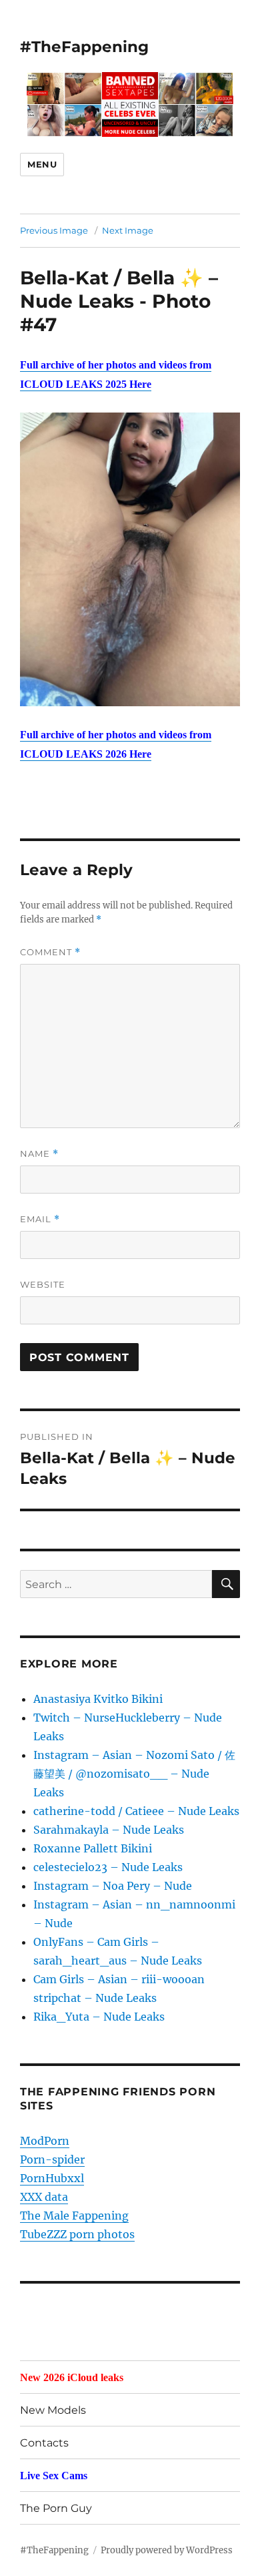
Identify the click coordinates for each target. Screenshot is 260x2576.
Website (43, 1284)
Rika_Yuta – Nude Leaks (99, 2017)
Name (39, 1154)
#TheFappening (84, 47)
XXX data (44, 2197)
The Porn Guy (56, 2508)
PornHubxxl (52, 2178)
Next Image (128, 230)
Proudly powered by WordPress (167, 2550)
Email (40, 1219)
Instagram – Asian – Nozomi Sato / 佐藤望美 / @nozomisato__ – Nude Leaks (134, 1774)
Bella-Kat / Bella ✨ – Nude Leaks (119, 289)
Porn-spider (52, 2159)
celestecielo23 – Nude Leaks (108, 1867)
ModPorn (45, 2141)
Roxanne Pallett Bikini (93, 1848)
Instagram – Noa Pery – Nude (113, 1886)
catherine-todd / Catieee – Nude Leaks (136, 1811)
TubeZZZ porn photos (77, 2234)
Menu (42, 164)
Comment (50, 952)
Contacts (44, 2443)
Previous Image (54, 230)
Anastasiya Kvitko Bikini (98, 1699)
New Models (53, 2410)
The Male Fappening (74, 2216)
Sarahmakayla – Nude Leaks (109, 1830)
